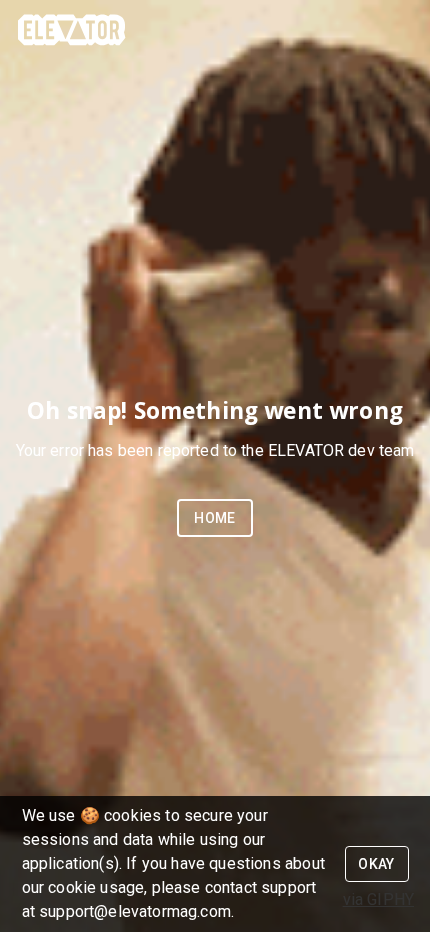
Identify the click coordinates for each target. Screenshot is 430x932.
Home (215, 518)
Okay (376, 864)
